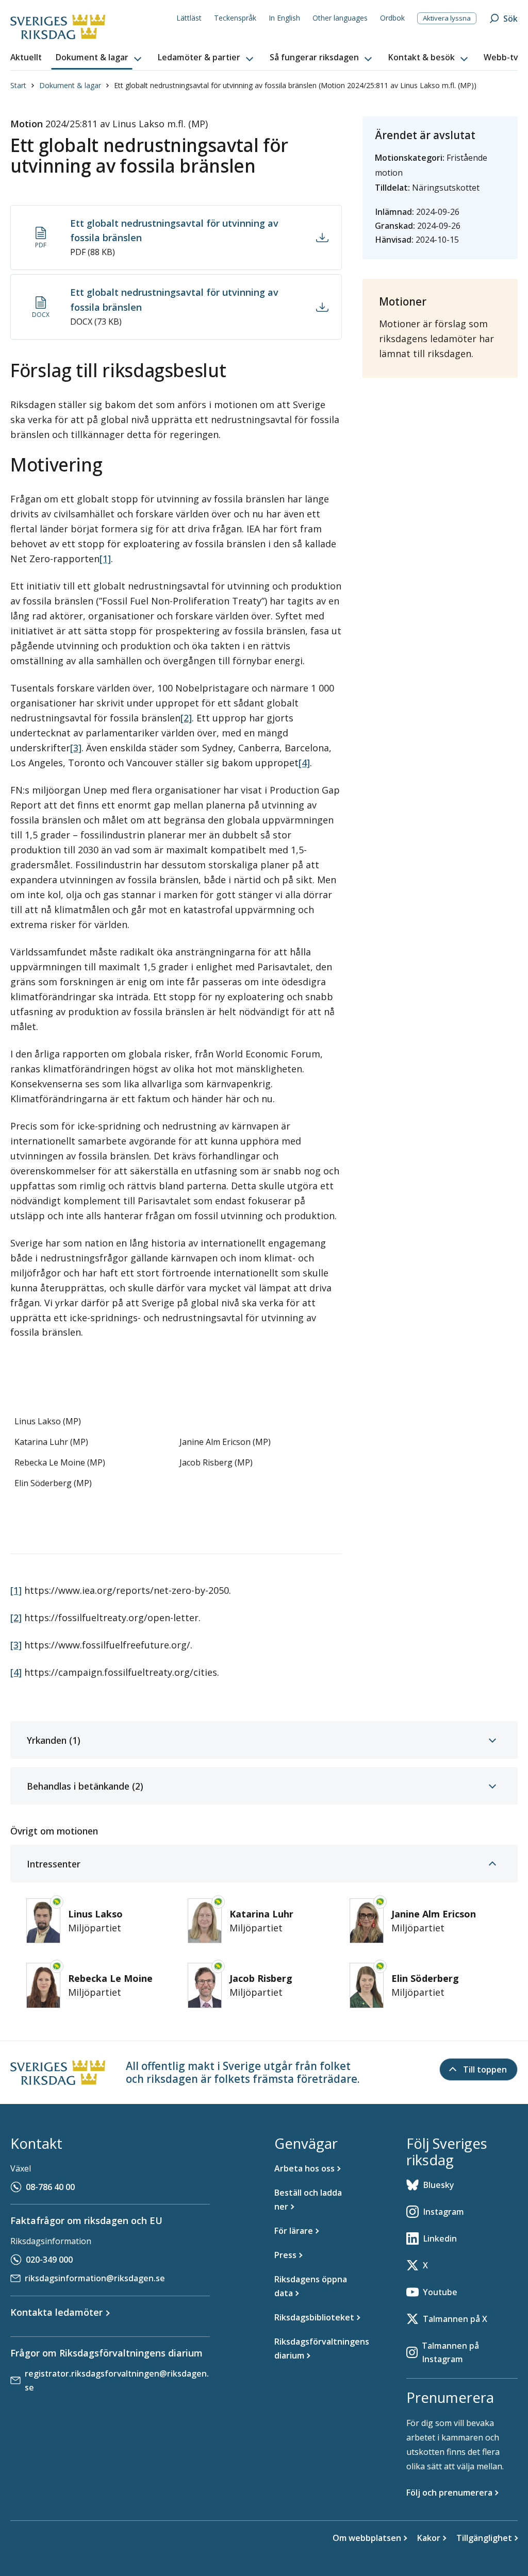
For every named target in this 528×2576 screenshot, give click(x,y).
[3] (76, 748)
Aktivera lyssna (447, 18)
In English (284, 18)
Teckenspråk (235, 18)
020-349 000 (49, 2260)
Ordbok (392, 18)
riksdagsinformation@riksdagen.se (95, 2278)
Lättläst (189, 18)
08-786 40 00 (50, 2187)
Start (18, 85)
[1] (105, 559)
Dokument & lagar (70, 85)
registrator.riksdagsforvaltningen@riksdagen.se (117, 2380)
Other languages (340, 18)
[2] (186, 718)
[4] (304, 763)
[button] (100, 58)
